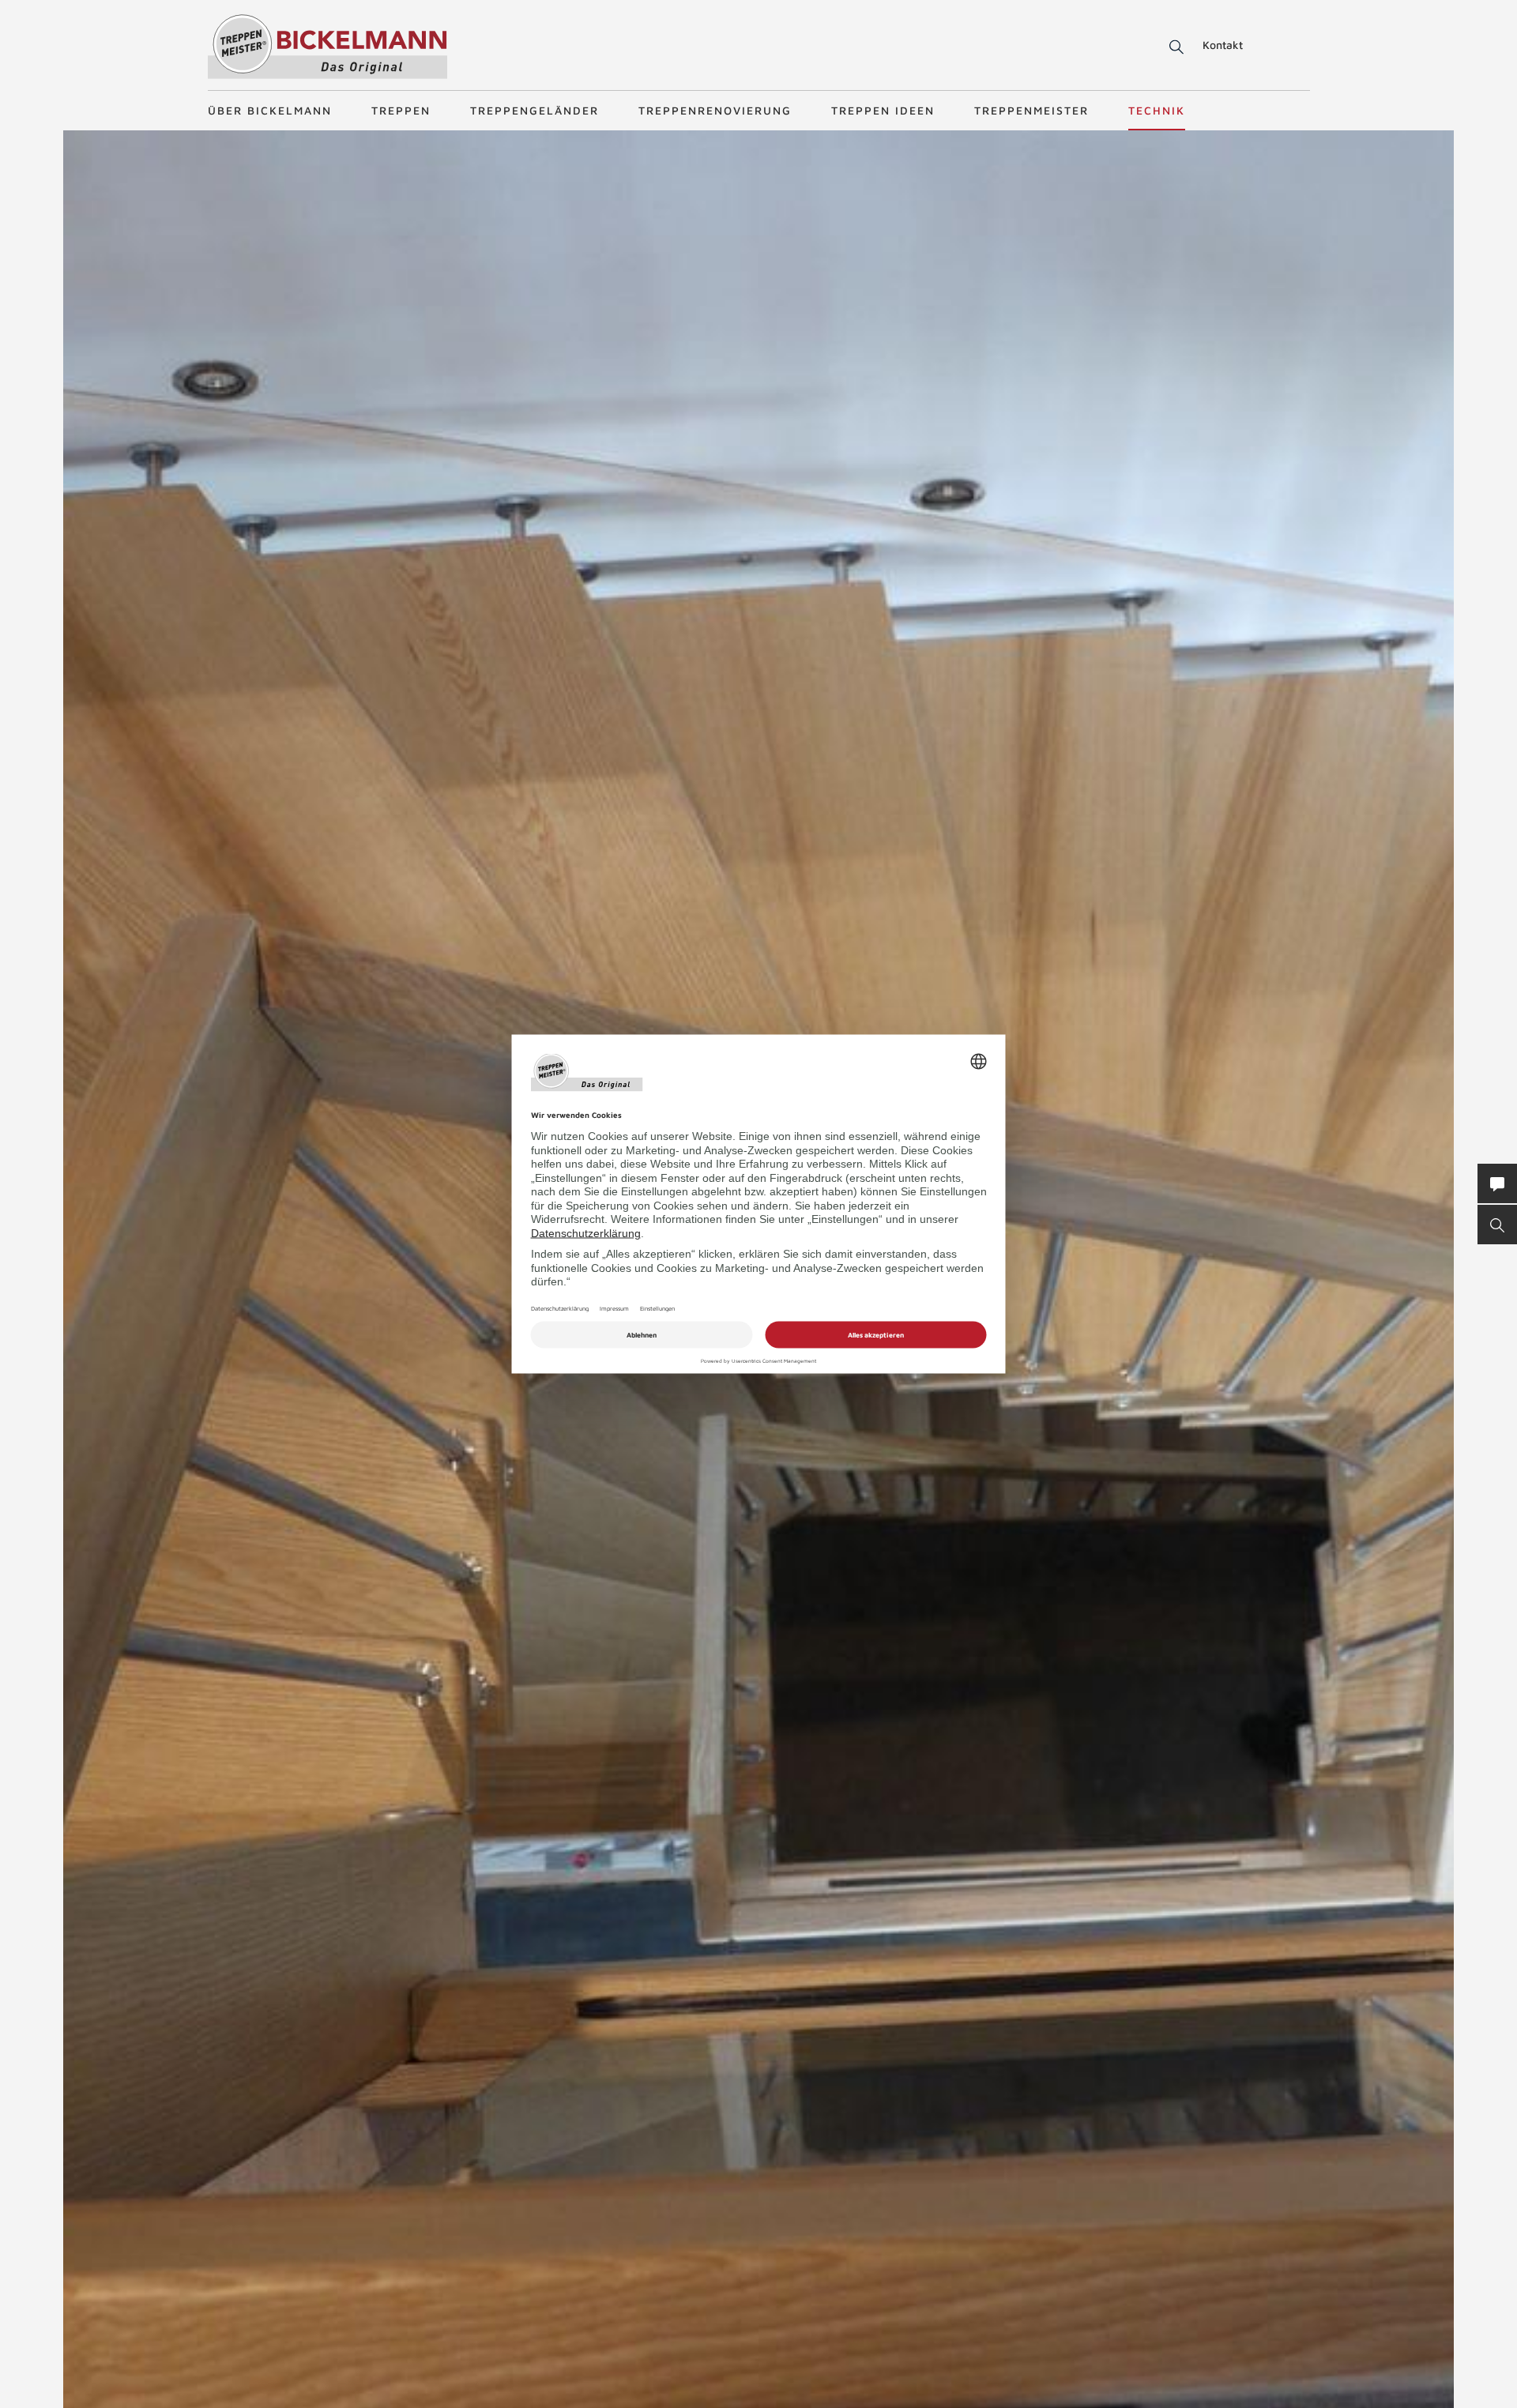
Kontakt (1223, 45)
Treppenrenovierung (715, 110)
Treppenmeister (1031, 110)
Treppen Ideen (883, 110)
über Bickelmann (270, 110)
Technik (1157, 110)
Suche (1174, 47)
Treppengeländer (535, 110)
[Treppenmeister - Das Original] (327, 46)
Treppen (401, 110)
